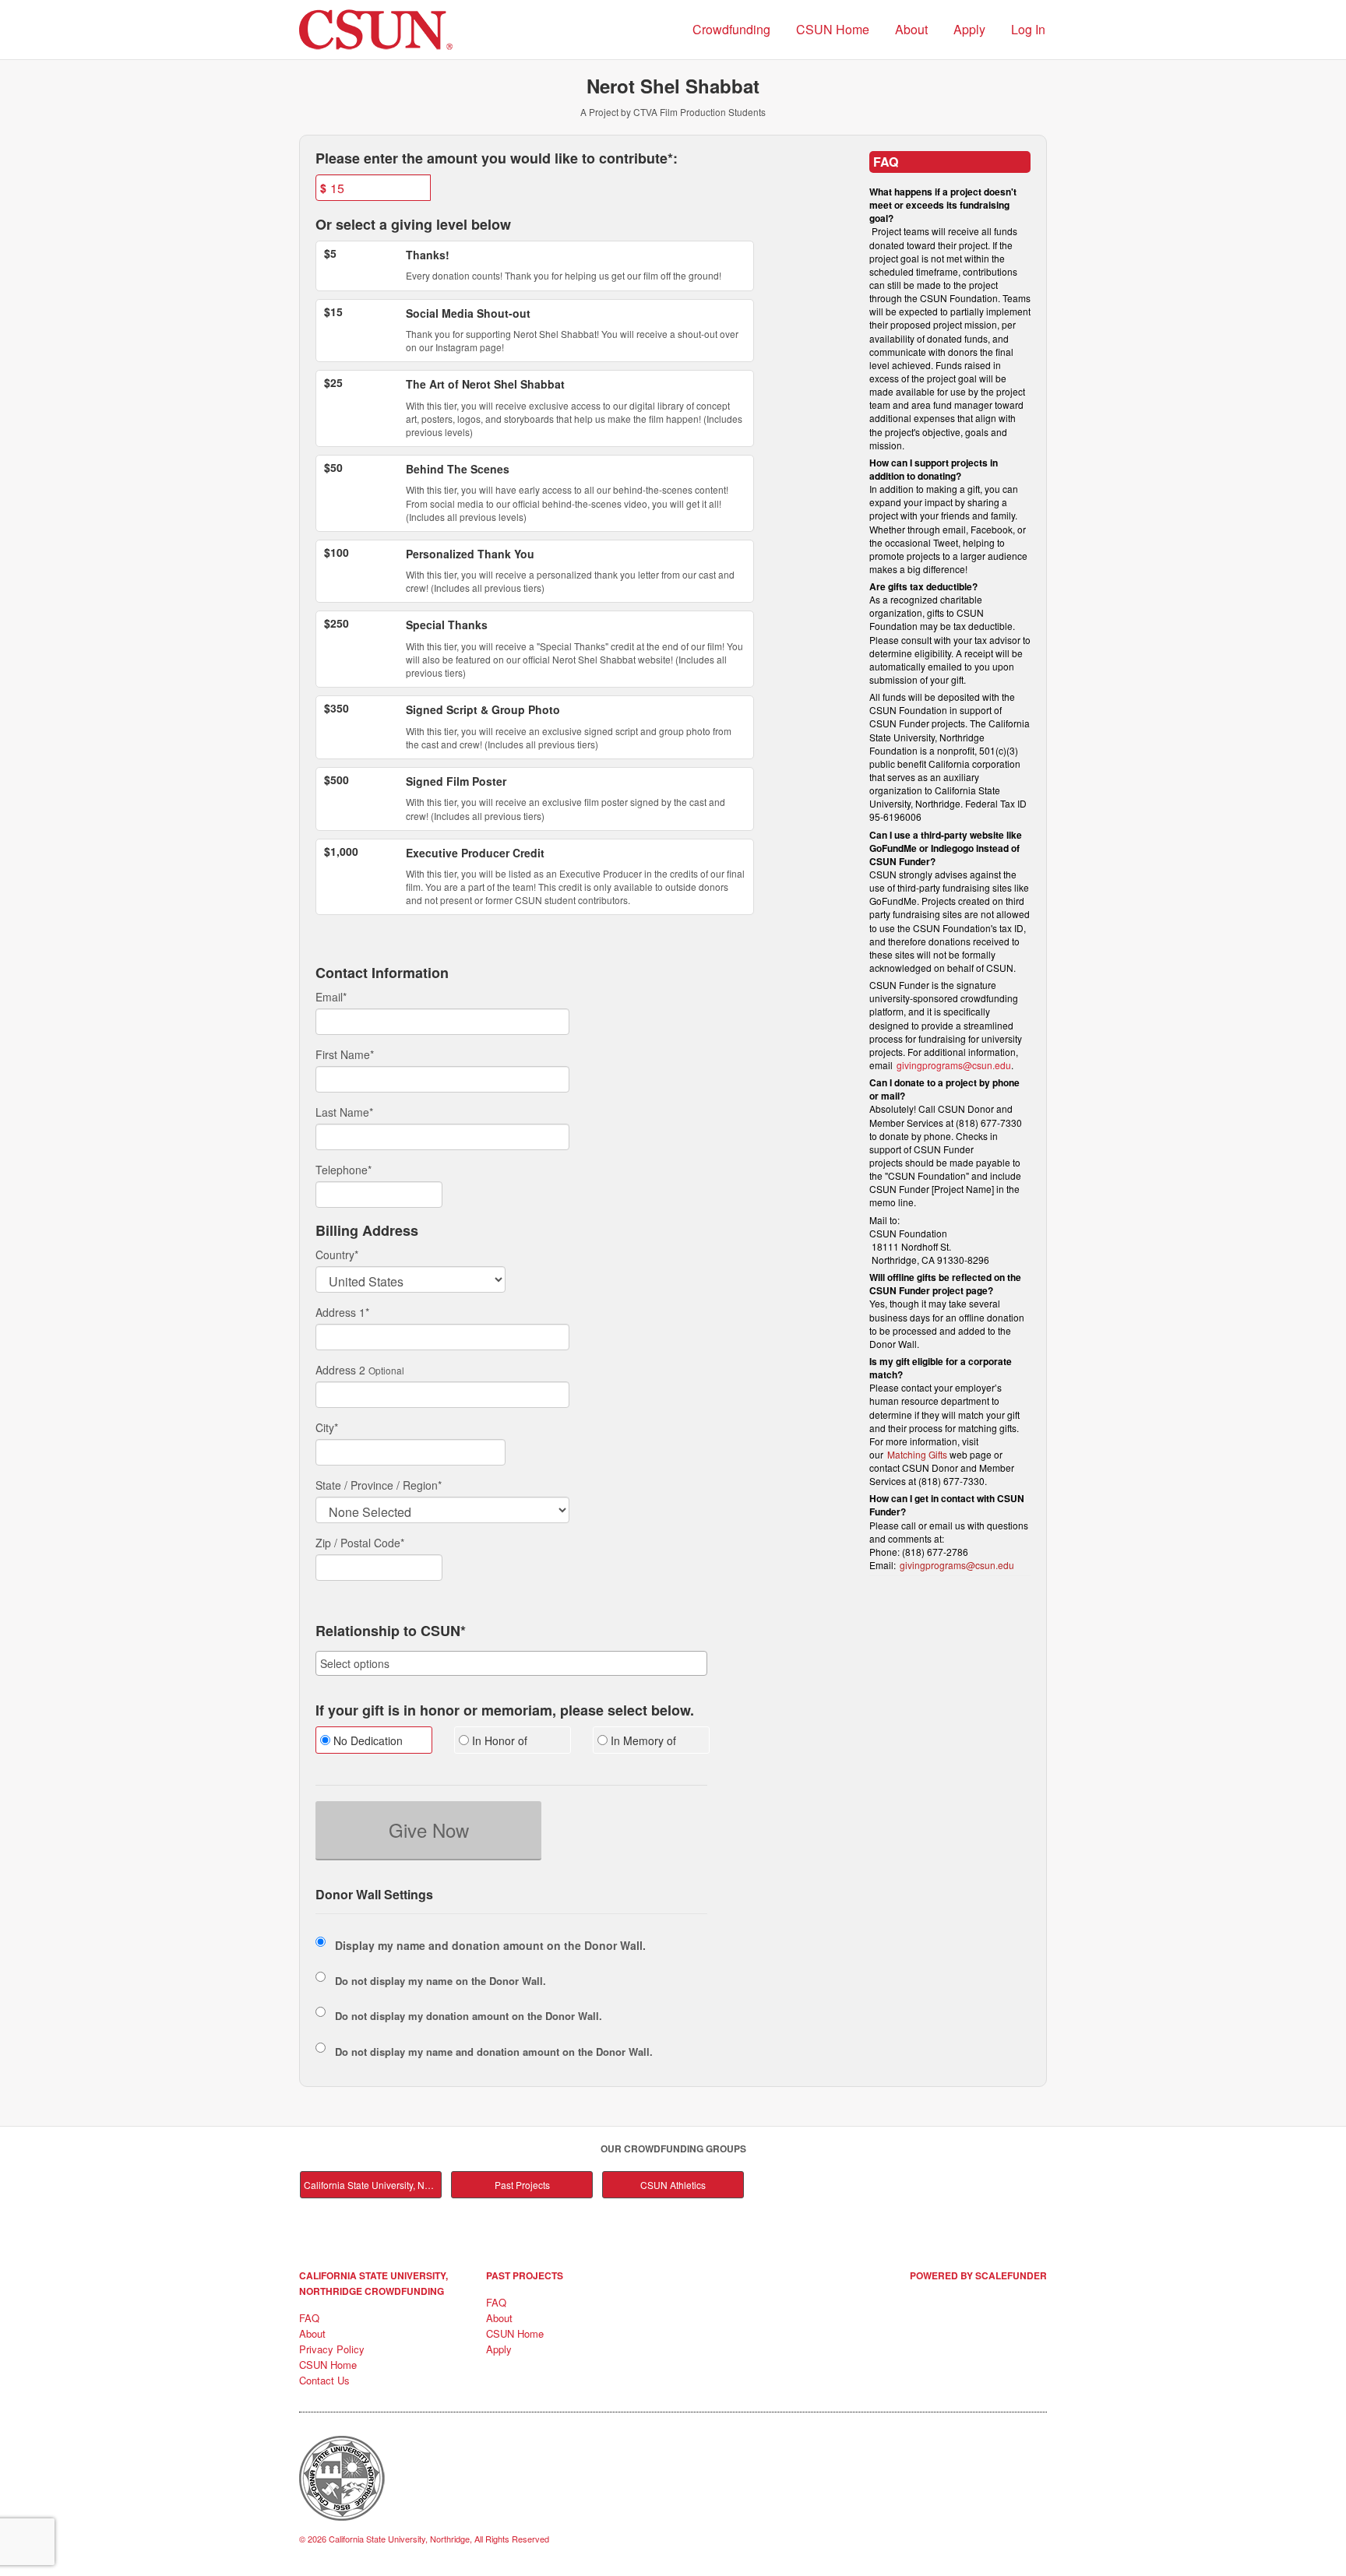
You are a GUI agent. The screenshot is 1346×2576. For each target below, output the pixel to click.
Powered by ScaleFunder (978, 2275)
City (327, 1427)
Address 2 (340, 1370)
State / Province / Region (379, 1485)
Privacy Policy (332, 2349)
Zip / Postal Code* (360, 1543)
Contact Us (324, 2380)
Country (337, 1255)
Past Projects (522, 2185)
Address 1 (342, 1312)
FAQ (309, 2318)
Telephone (344, 1170)
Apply (969, 29)
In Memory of (642, 1740)
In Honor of (498, 1740)
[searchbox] (511, 1663)
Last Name (344, 1112)
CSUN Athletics (673, 2185)
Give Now (429, 1830)
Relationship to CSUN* (391, 1631)
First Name (345, 1054)
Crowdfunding (731, 29)
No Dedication (366, 1740)
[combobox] (511, 1663)
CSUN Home (833, 29)
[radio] (373, 1742)
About (911, 29)
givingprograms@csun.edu (954, 1065)
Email (331, 997)
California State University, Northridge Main (373, 2185)
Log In (1028, 29)
